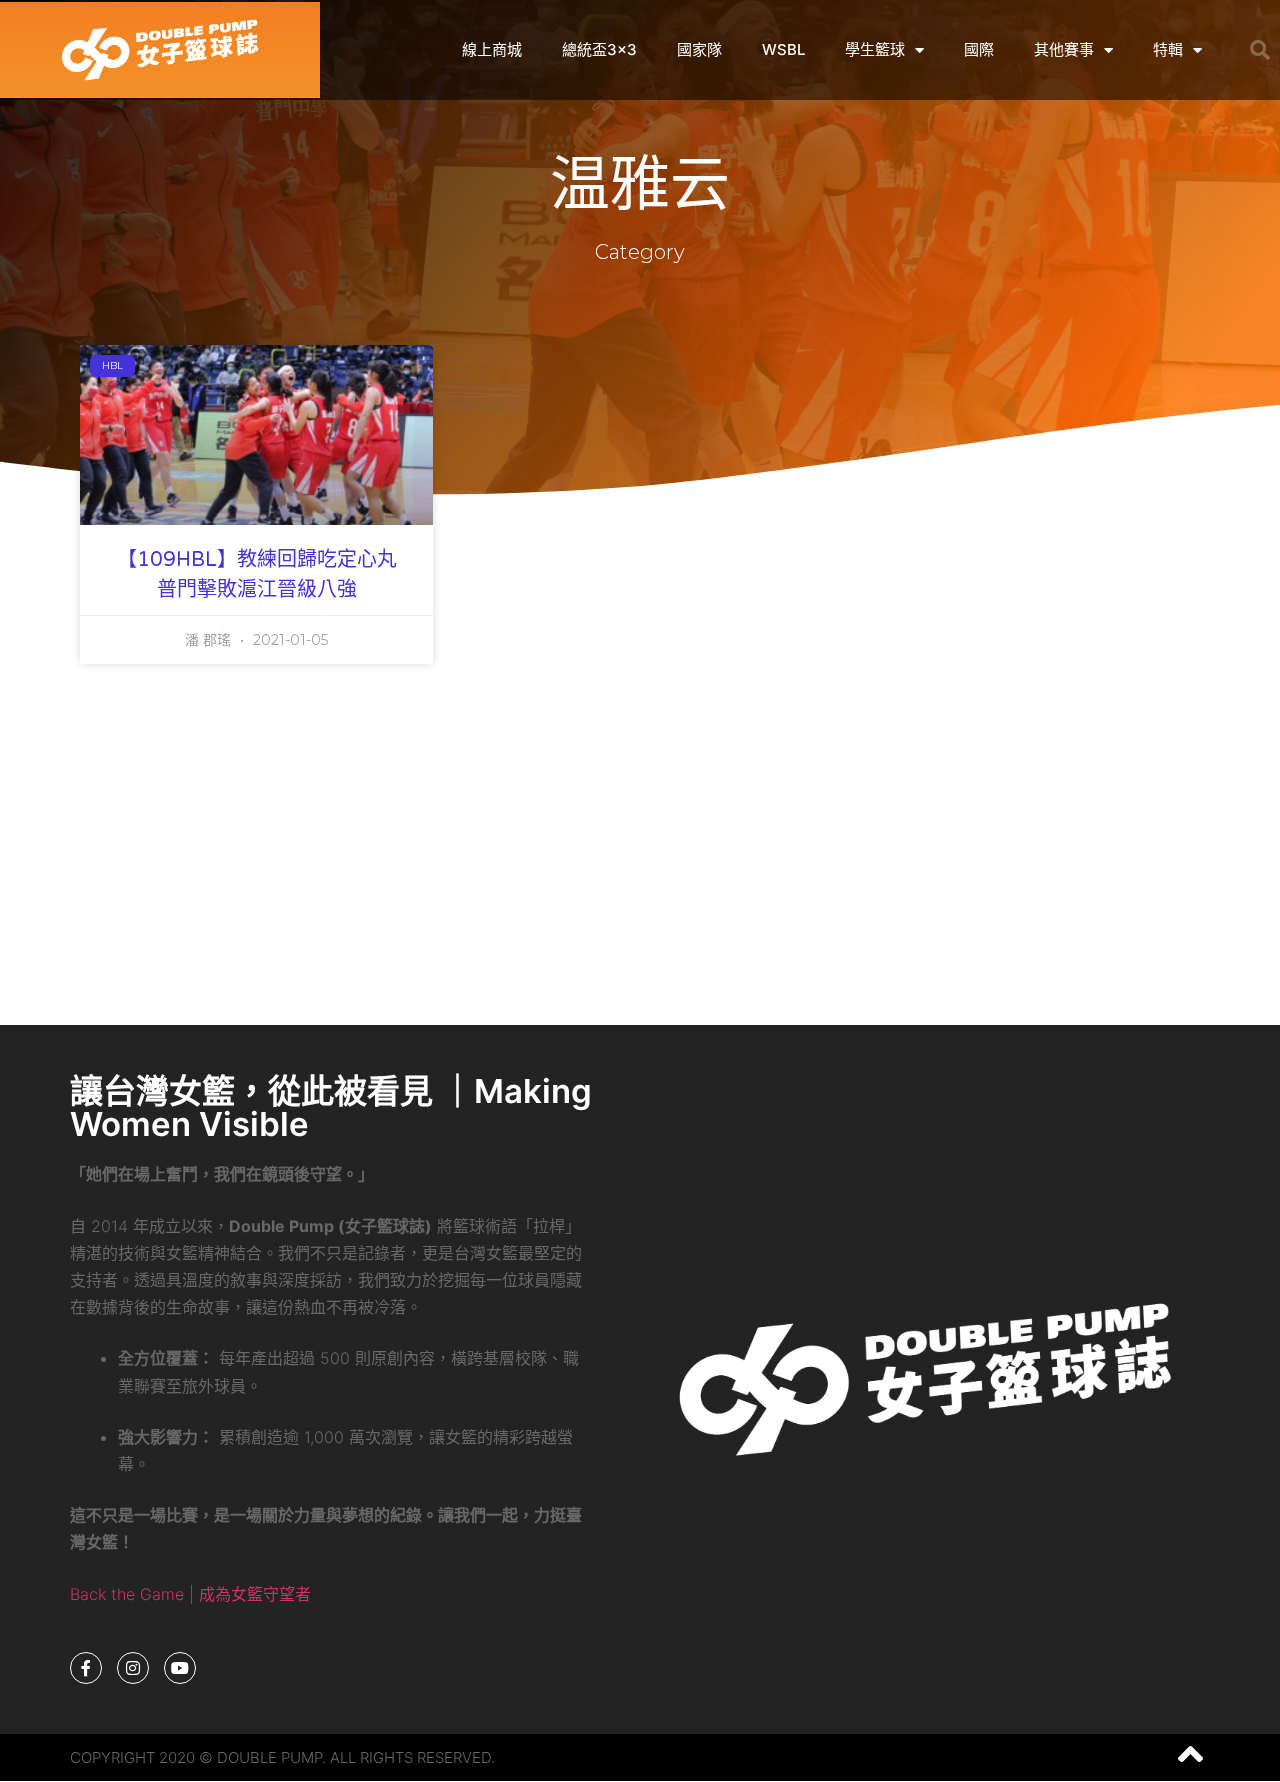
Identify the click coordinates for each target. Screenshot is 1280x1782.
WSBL (783, 49)
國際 (979, 49)
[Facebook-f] (86, 1668)
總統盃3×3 (599, 49)
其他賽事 (1064, 49)
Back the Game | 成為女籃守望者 (190, 1594)
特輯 (1168, 49)
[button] (1260, 50)
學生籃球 (875, 49)
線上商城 (492, 49)
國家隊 (699, 49)
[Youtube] (180, 1668)
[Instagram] (133, 1668)
